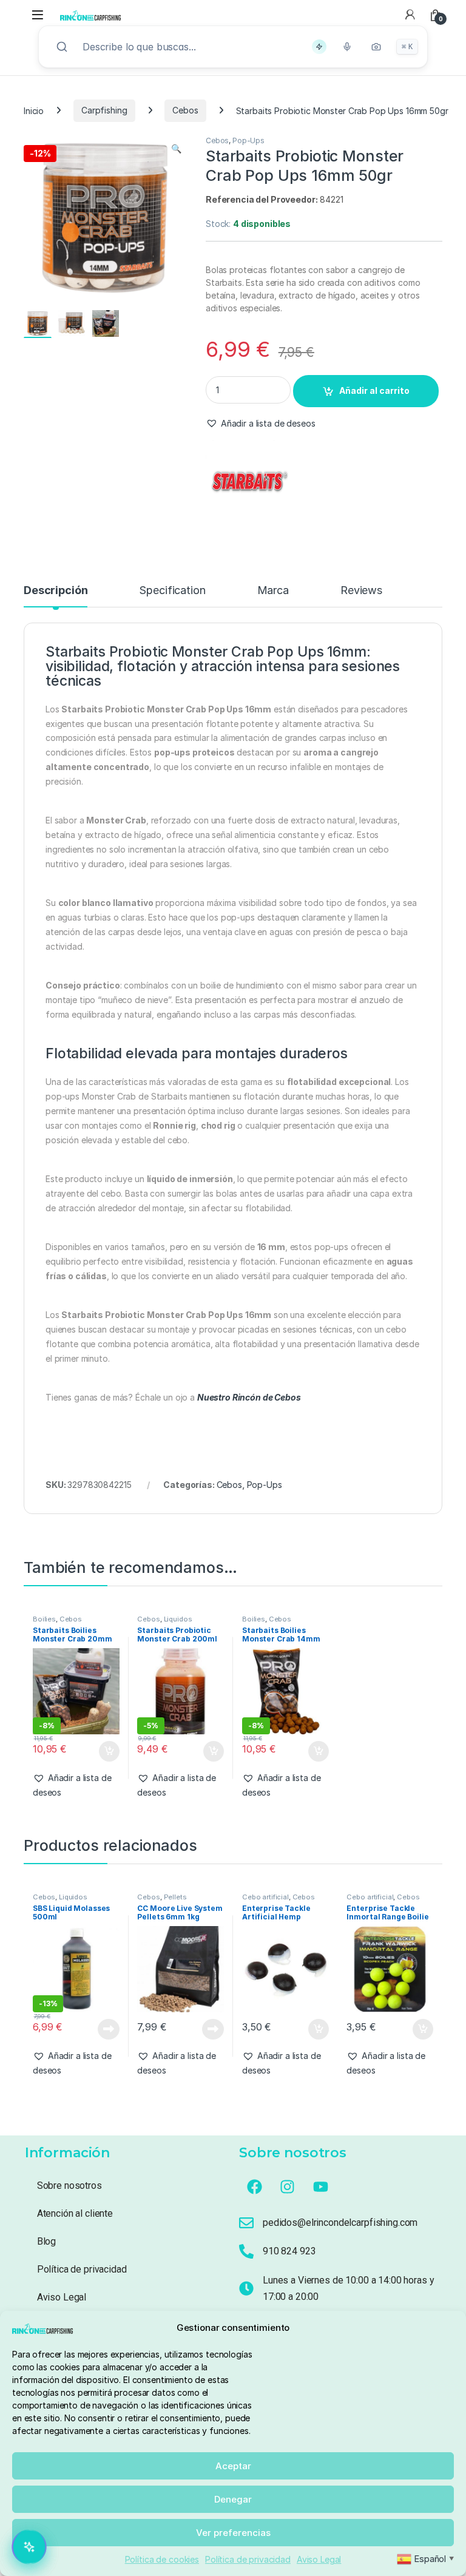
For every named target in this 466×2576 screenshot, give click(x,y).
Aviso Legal (319, 2559)
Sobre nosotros (69, 2186)
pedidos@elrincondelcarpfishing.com (340, 2223)
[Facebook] (254, 2187)
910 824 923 (289, 2251)
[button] (176, 149)
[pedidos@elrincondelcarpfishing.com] (246, 2223)
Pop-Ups (248, 140)
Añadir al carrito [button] (106, 1751)
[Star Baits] (251, 485)
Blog (46, 2241)
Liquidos (178, 1619)
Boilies (44, 1619)
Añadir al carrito (374, 390)
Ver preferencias (233, 2533)
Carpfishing (104, 110)
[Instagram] (288, 2187)
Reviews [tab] (361, 591)
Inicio (34, 110)
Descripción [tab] (56, 591)
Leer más (109, 2029)
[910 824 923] (246, 2251)
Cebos (185, 110)
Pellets (175, 1897)
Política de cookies (162, 2559)
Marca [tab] (273, 591)
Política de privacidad (248, 2559)
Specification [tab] (172, 591)
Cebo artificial (265, 1897)
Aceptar (233, 2466)
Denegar (233, 2499)
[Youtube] (321, 2187)
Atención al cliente (75, 2213)
